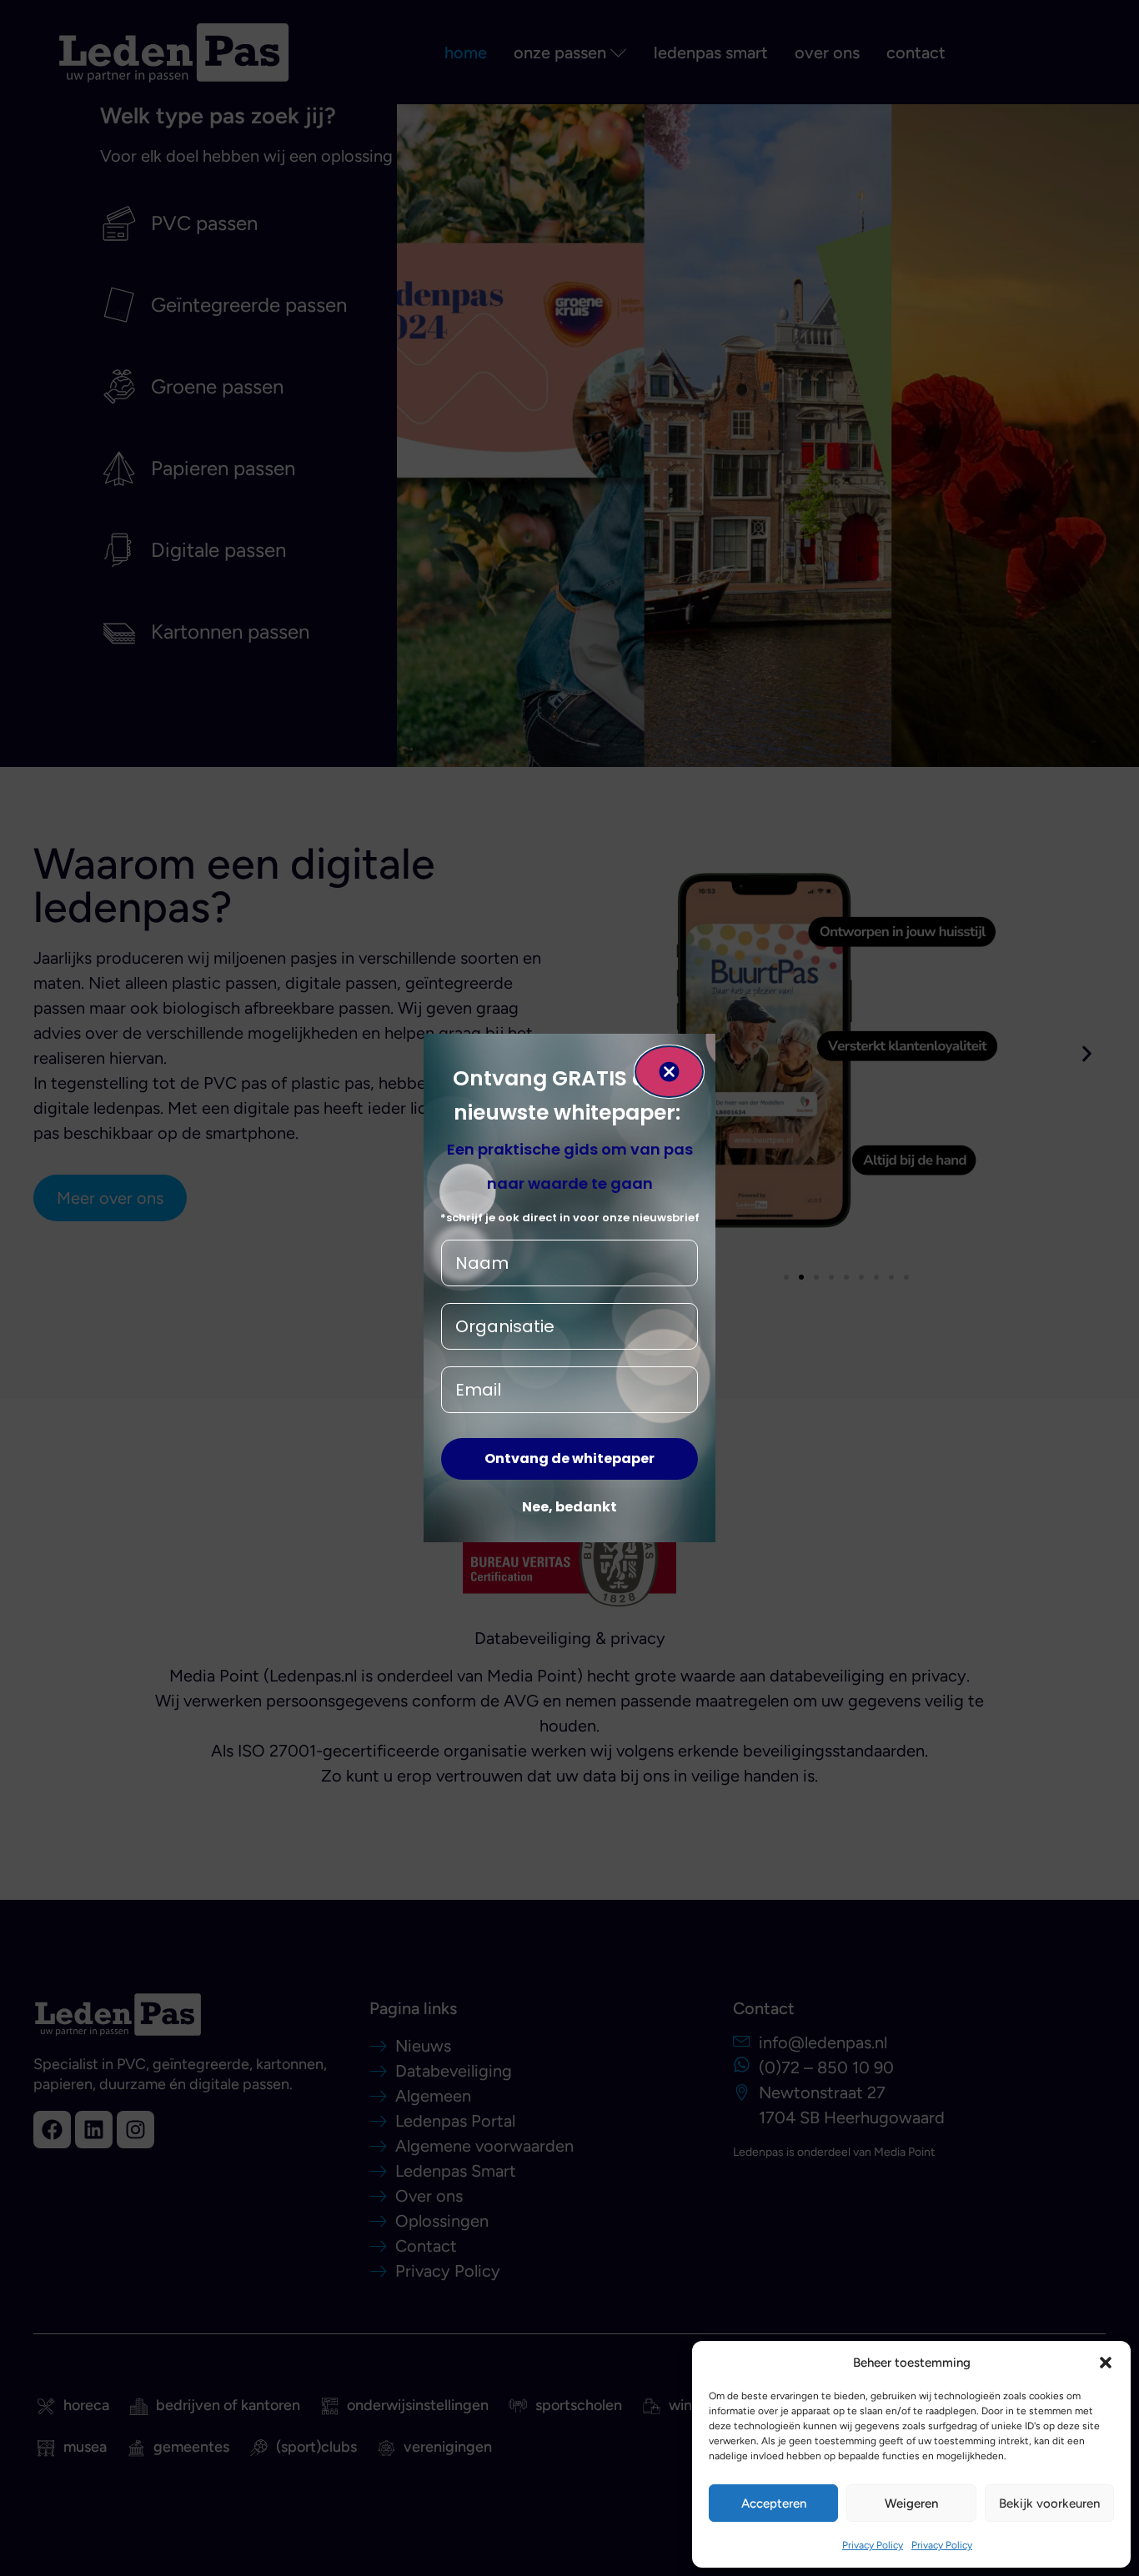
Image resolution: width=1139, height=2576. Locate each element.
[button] (1106, 2363)
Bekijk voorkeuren (1049, 2503)
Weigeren (911, 2503)
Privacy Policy (873, 2545)
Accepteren (774, 2503)
